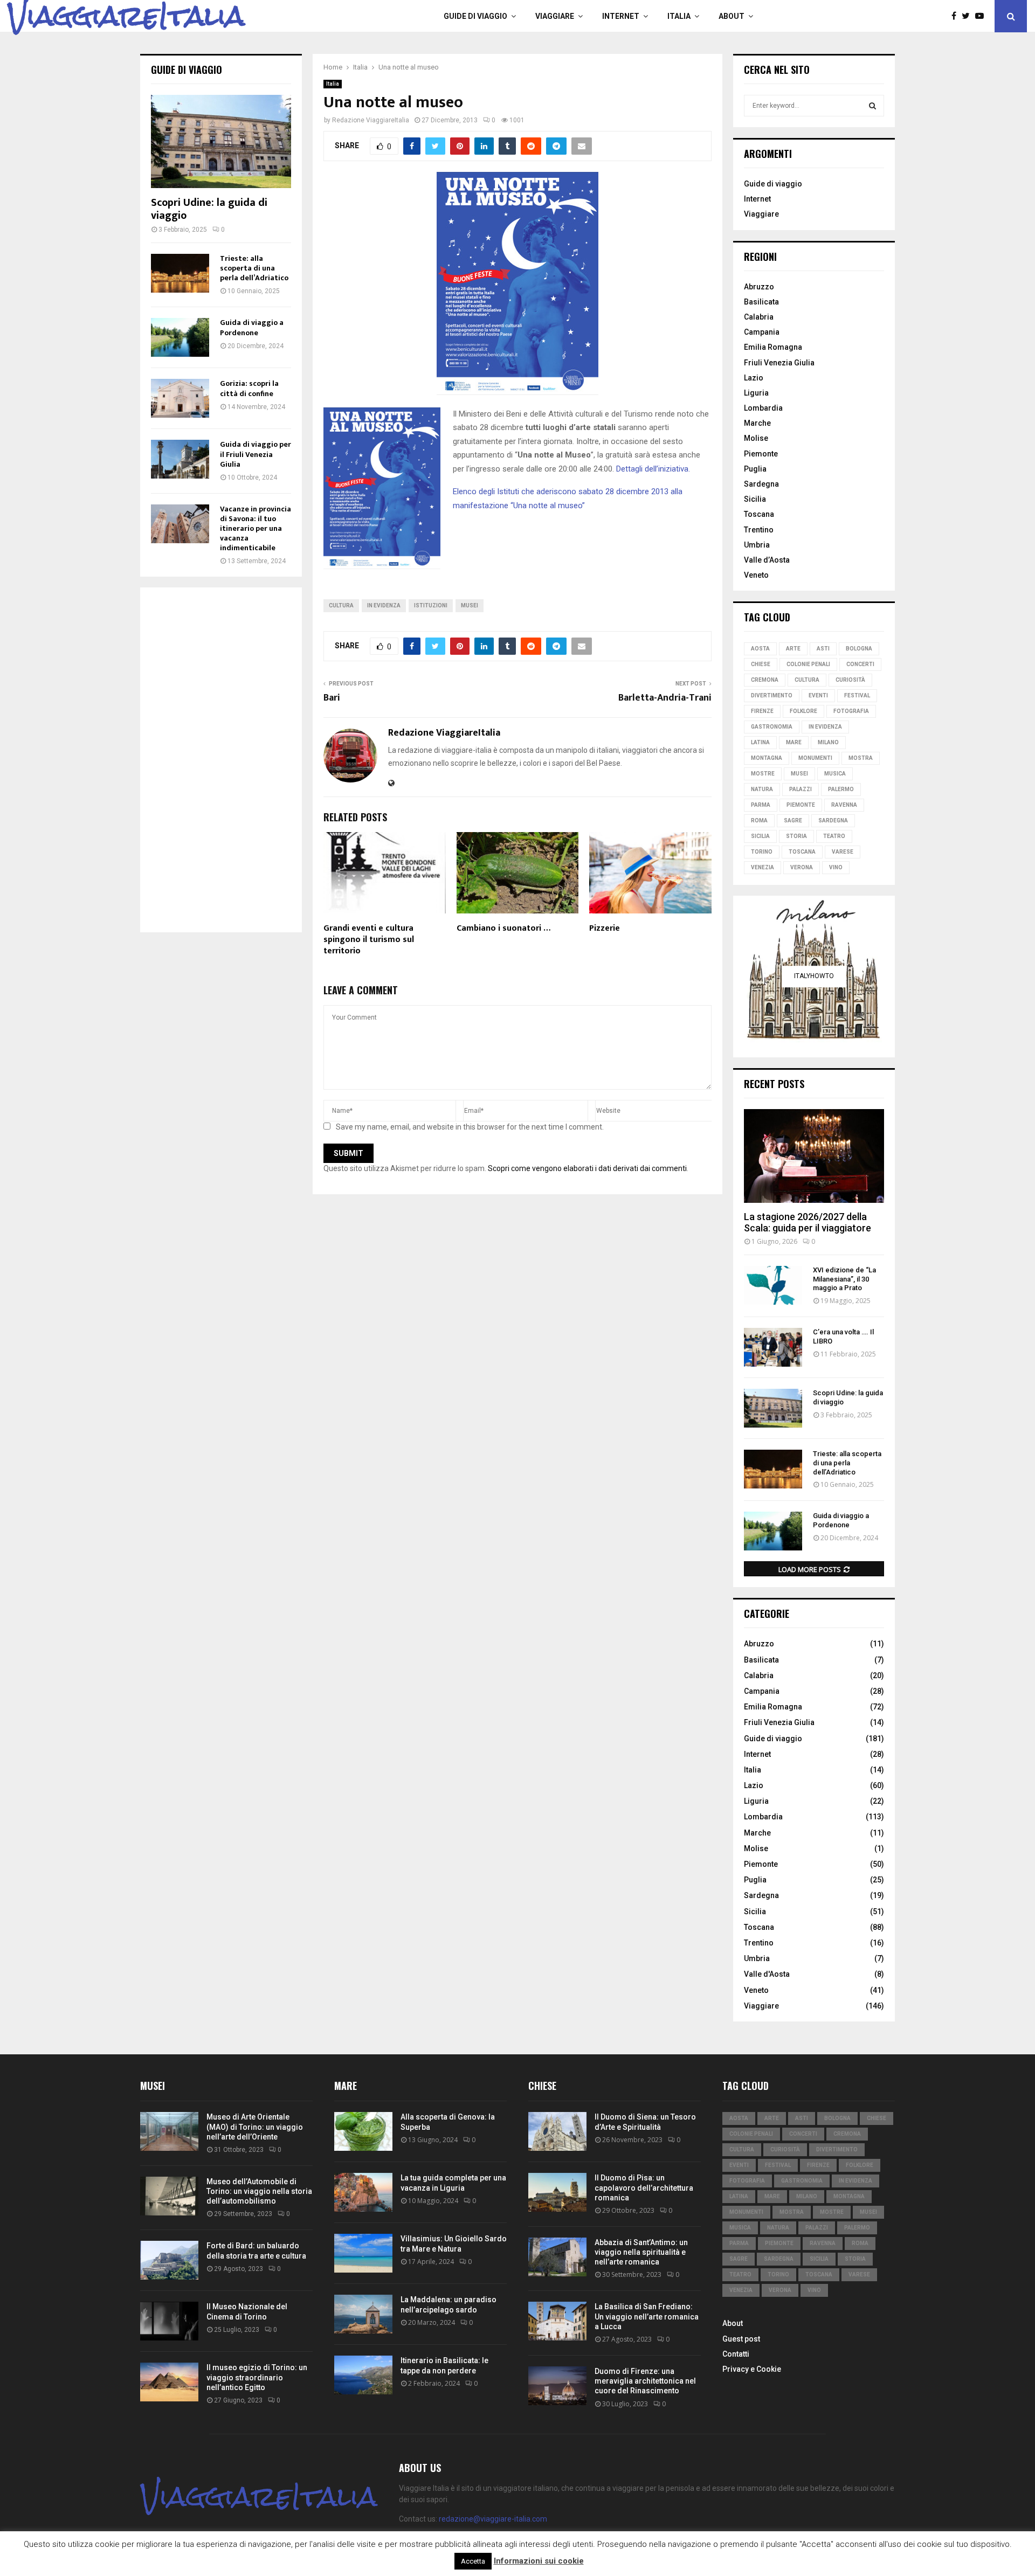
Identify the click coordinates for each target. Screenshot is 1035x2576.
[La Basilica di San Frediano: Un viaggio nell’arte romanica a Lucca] (557, 2321)
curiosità (850, 680)
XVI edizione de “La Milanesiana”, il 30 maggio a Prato (844, 1279)
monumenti (815, 758)
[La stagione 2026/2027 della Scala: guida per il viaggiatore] (814, 1156)
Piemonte (761, 454)
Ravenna (844, 805)
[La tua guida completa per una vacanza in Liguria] (363, 2192)
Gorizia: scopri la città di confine (249, 388)
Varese (843, 852)
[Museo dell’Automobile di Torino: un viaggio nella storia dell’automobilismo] (169, 2196)
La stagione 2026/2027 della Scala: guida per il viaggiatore (808, 1223)
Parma (761, 805)
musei (470, 605)
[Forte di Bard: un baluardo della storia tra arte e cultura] (169, 2260)
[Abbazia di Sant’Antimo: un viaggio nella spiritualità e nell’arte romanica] (557, 2257)
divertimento (772, 695)
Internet (621, 16)
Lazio (754, 378)
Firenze (762, 711)
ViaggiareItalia (126, 16)
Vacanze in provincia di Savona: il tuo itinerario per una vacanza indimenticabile (256, 528)
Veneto (756, 575)
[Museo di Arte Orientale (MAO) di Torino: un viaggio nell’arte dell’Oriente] (169, 2131)
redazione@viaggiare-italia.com (493, 2519)
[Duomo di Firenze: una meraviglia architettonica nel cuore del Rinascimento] (557, 2386)
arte (793, 649)
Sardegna (761, 484)
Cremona (765, 680)
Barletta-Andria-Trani (665, 698)
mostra (861, 758)
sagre (793, 820)
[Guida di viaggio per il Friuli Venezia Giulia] (180, 459)
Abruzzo (759, 287)
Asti (823, 649)
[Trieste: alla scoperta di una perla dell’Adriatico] (180, 273)
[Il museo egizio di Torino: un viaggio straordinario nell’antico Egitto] (169, 2382)
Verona (802, 867)
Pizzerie (605, 928)
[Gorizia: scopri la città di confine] (180, 398)
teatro (834, 836)
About (732, 16)
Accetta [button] (473, 2561)
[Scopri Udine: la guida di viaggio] (221, 141)
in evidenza (384, 605)
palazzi (801, 789)
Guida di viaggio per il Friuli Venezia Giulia (256, 454)
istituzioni (431, 605)
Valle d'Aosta (767, 1974)
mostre (763, 774)
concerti (860, 664)
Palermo (841, 789)
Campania (762, 332)
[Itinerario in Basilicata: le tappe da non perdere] (363, 2375)
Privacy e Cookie (752, 2369)
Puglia (755, 469)
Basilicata (761, 302)
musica (835, 774)
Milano (828, 742)
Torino (762, 852)
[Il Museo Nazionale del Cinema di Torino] (169, 2321)
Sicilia (755, 499)
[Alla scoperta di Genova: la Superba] (363, 2131)
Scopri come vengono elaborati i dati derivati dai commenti (587, 1168)
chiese (761, 664)
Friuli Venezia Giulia (779, 363)
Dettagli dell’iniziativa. (653, 469)
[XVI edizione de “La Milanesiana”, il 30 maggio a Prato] (773, 1285)
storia (796, 836)
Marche (757, 423)
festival (857, 695)
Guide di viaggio (475, 16)
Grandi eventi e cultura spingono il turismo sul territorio (369, 940)
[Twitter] (968, 16)
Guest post (741, 2339)
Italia (679, 16)
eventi (818, 695)
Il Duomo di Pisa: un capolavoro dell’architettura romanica (644, 2187)
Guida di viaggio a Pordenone (252, 327)
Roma (759, 820)
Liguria (756, 393)
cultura (341, 605)
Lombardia (763, 408)
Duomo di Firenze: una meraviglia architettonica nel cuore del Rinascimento (645, 2381)
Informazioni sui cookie (539, 2561)
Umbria (757, 545)
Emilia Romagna (773, 347)
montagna (767, 758)
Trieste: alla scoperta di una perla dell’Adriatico (254, 268)
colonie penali (808, 664)
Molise (756, 438)
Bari (332, 698)
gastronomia (772, 727)
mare (794, 742)
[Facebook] (957, 16)
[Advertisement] (221, 760)
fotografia (851, 711)
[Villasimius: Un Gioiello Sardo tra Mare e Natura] (363, 2253)
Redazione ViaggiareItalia (371, 120)
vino (836, 867)
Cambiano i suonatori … (503, 928)
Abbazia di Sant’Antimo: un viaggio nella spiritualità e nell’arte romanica (641, 2252)
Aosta (760, 649)
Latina (760, 742)
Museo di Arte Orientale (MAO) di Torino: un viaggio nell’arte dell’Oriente (255, 2127)
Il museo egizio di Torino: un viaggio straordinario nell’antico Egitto (257, 2377)
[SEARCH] (872, 106)
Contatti (736, 2354)
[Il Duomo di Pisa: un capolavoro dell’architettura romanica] (557, 2192)
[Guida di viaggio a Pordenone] (180, 337)
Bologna (859, 649)
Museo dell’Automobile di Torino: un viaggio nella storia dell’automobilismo (259, 2191)
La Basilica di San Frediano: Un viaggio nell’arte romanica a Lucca (647, 2316)
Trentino (759, 530)
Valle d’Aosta (767, 560)
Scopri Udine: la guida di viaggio (209, 209)
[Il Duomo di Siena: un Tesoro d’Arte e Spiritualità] (557, 2131)
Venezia (763, 867)
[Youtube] (982, 16)
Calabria (759, 317)
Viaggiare (555, 16)
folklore (803, 711)
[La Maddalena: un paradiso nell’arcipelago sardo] (363, 2314)
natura (762, 789)
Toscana (759, 514)
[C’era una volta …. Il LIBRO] (773, 1347)
